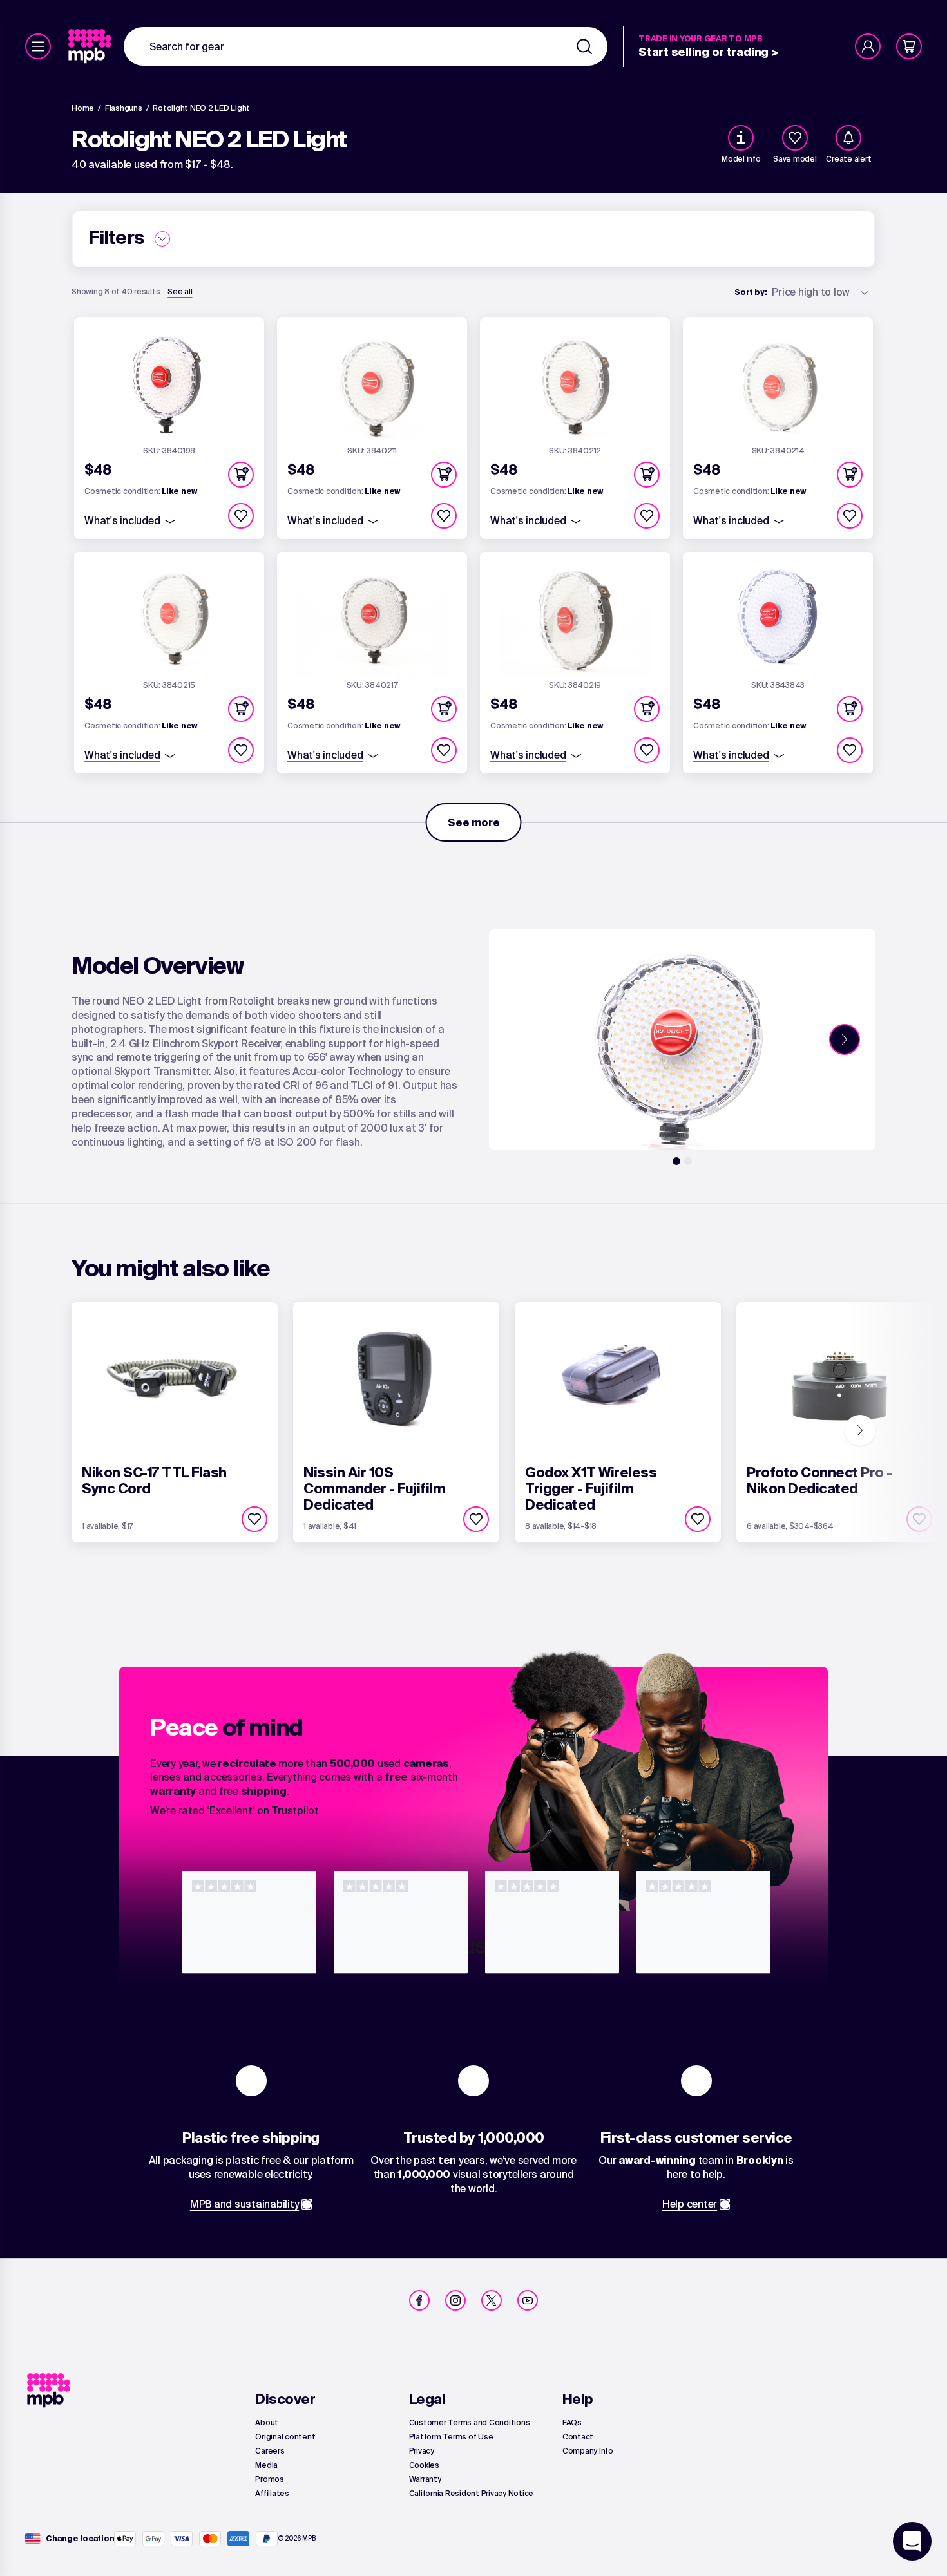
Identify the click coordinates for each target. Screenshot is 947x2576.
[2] (688, 1161)
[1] (676, 1161)
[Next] (845, 1039)
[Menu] (38, 46)
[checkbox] (795, 138)
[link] (91, 46)
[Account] (868, 46)
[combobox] (366, 46)
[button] (241, 475)
